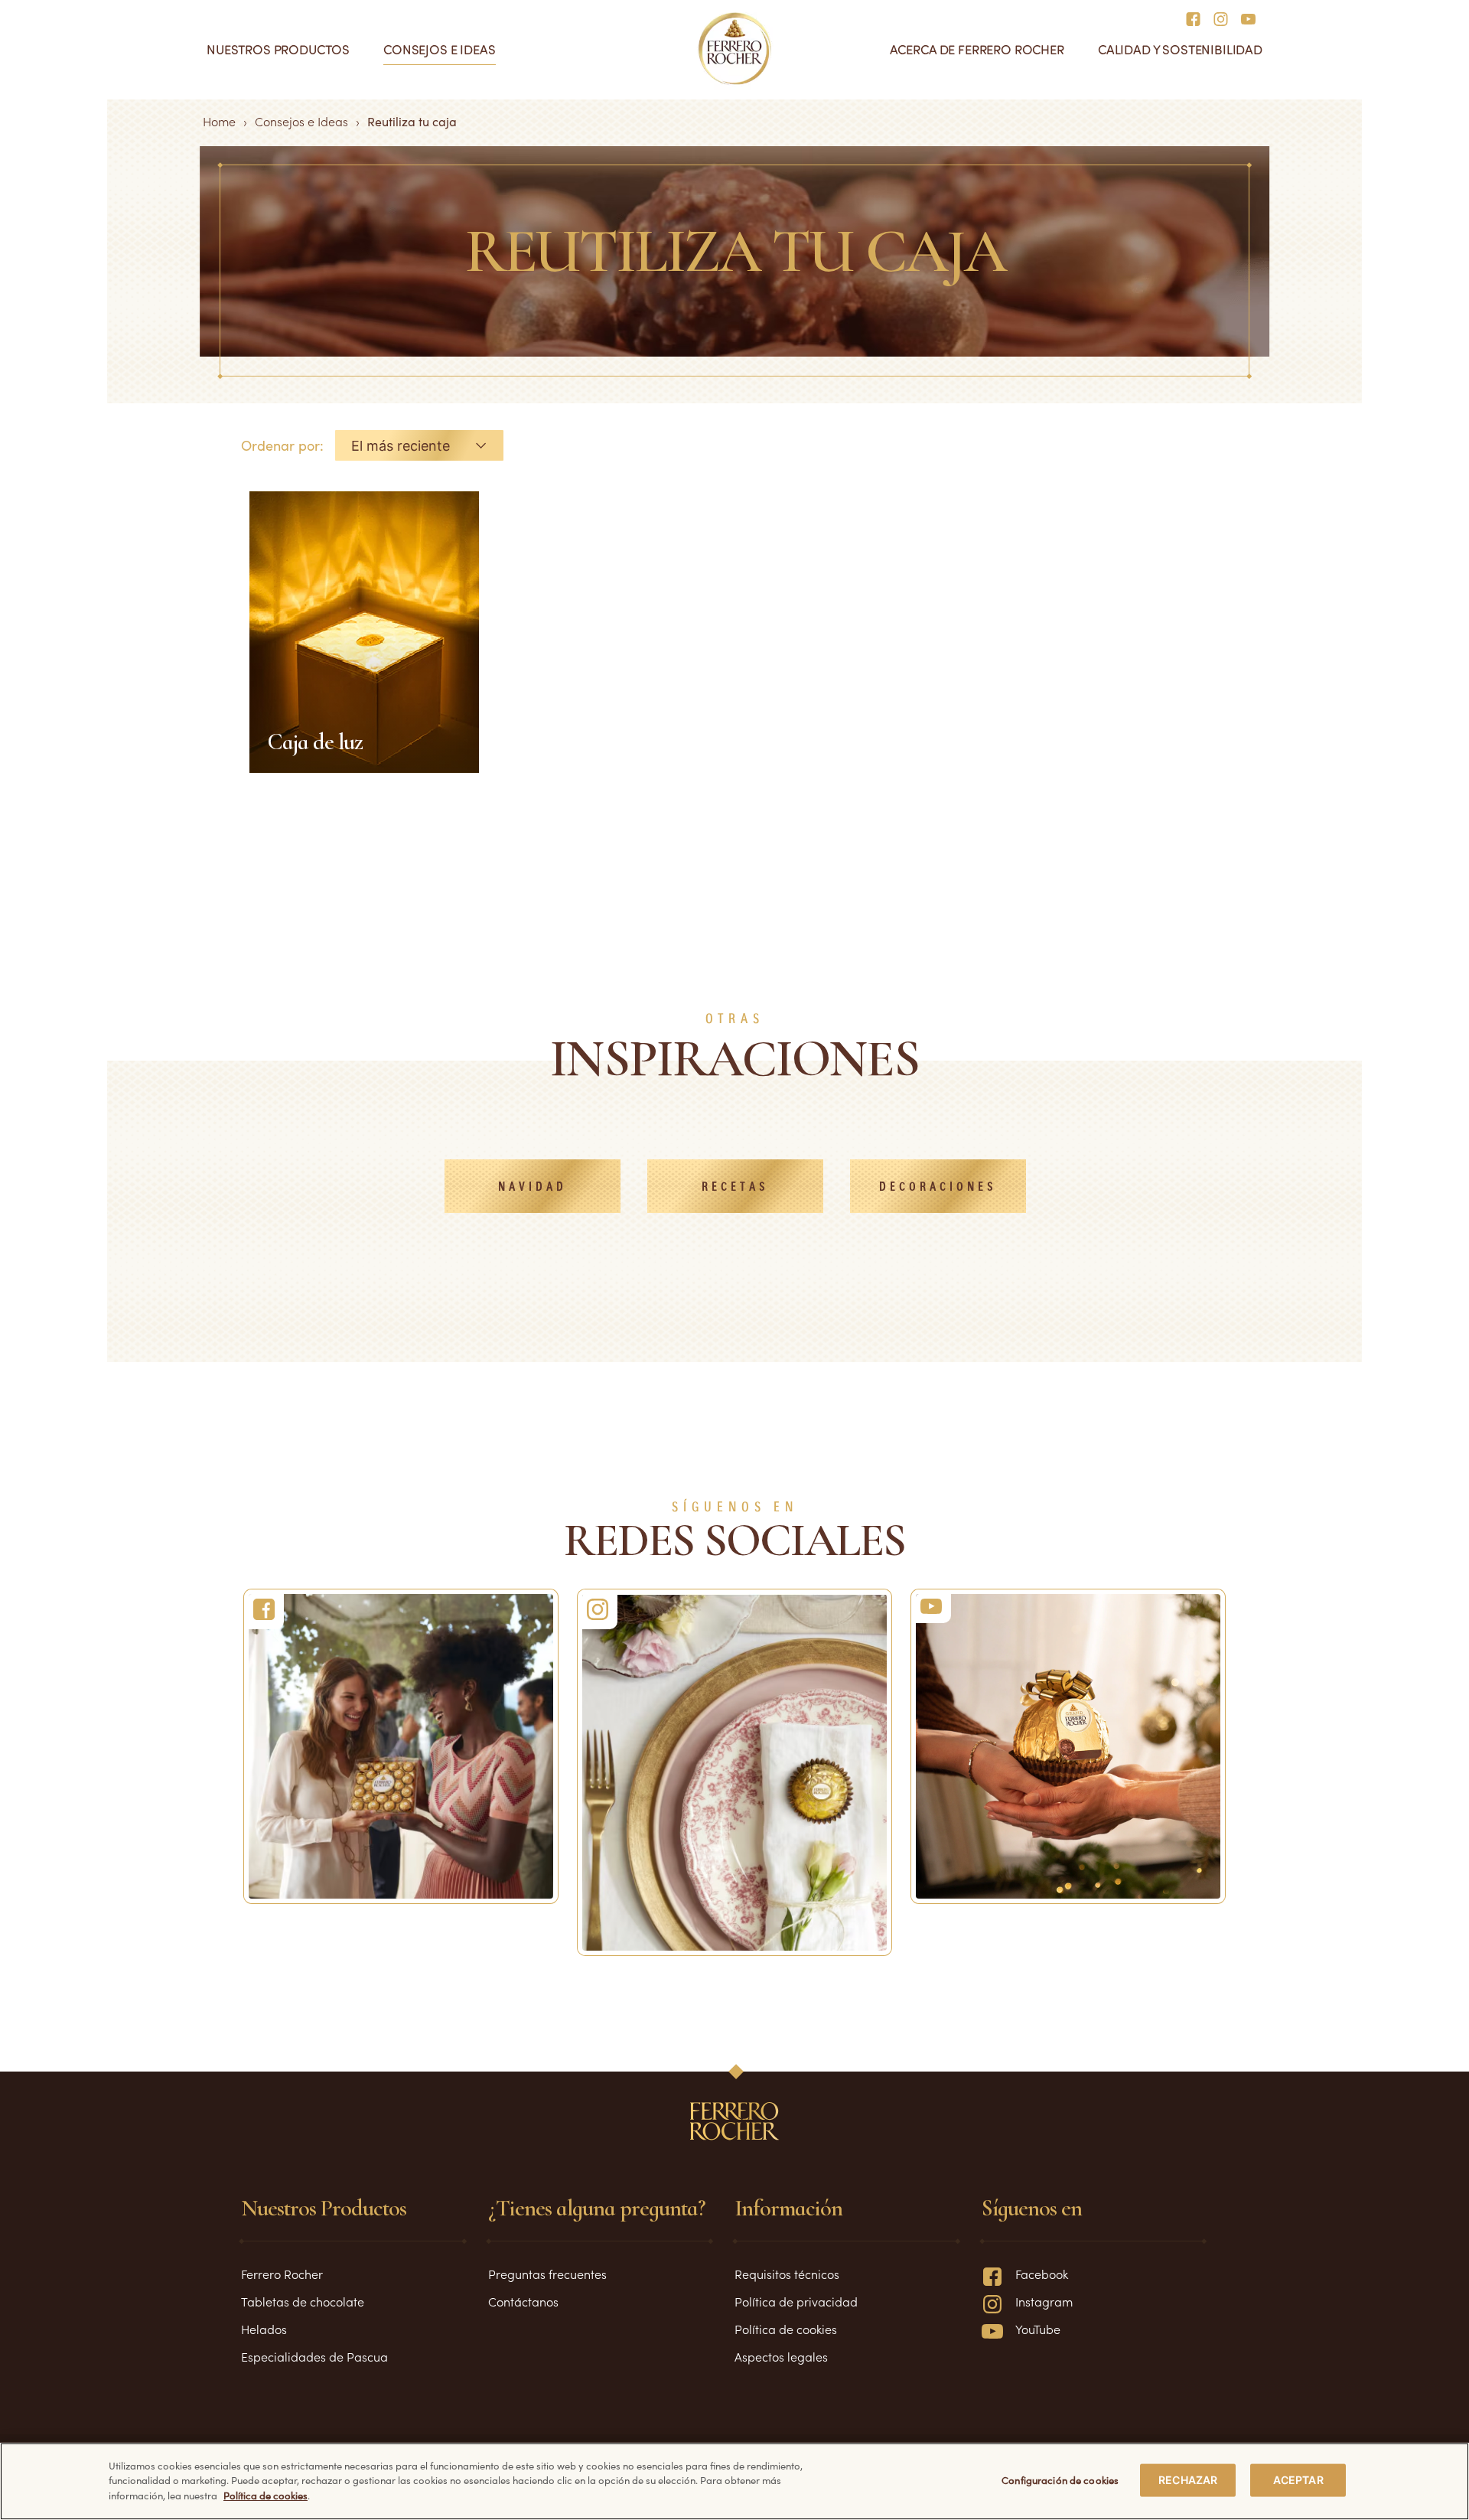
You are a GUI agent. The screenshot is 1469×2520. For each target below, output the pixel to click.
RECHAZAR (1188, 2480)
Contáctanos (523, 2301)
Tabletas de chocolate (303, 2301)
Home (219, 121)
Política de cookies (786, 2329)
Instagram (1044, 2301)
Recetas (735, 1187)
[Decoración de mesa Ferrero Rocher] (734, 1772)
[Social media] (1198, 18)
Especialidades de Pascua (314, 2356)
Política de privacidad (796, 2301)
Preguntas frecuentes (547, 2274)
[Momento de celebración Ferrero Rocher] (401, 1746)
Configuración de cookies (1060, 2480)
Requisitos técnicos (787, 2274)
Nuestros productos (278, 49)
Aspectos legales (781, 2356)
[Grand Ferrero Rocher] (1068, 1746)
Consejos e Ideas (301, 121)
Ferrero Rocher (282, 2274)
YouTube (1038, 2329)
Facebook (1042, 2274)
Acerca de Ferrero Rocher (977, 49)
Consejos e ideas (439, 49)
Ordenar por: (282, 445)
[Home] (735, 49)
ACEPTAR (1298, 2480)
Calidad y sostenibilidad (1180, 49)
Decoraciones (938, 1187)
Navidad (533, 1187)
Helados (264, 2329)
